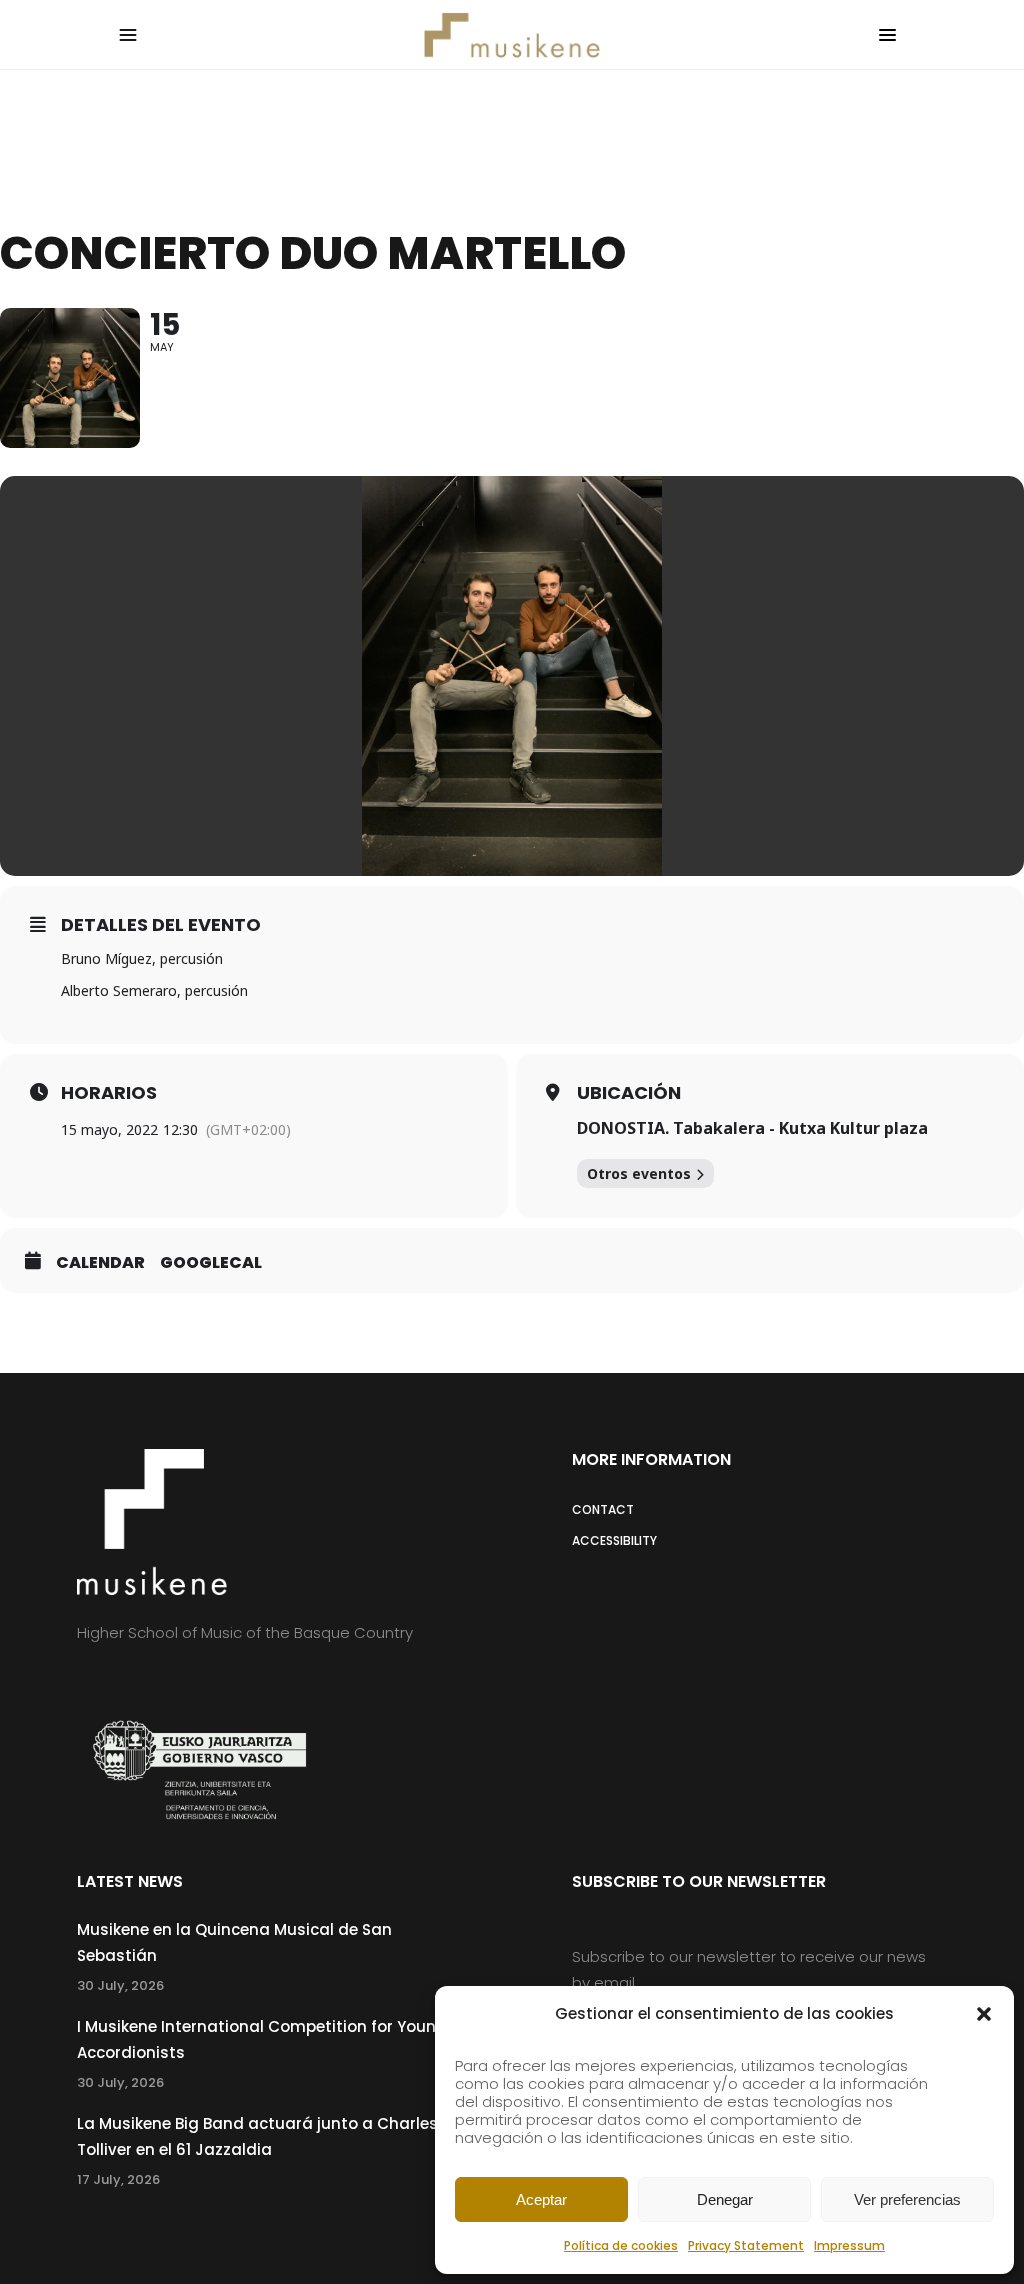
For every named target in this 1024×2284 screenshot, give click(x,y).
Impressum (849, 2245)
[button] (984, 2014)
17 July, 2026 (118, 2179)
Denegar (725, 2199)
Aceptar (541, 2199)
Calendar (100, 1263)
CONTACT (603, 1509)
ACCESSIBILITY (614, 1540)
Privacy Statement (746, 2245)
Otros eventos (639, 1173)
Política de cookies (621, 2245)
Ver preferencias (907, 2199)
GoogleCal (211, 1263)
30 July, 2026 (120, 1985)
